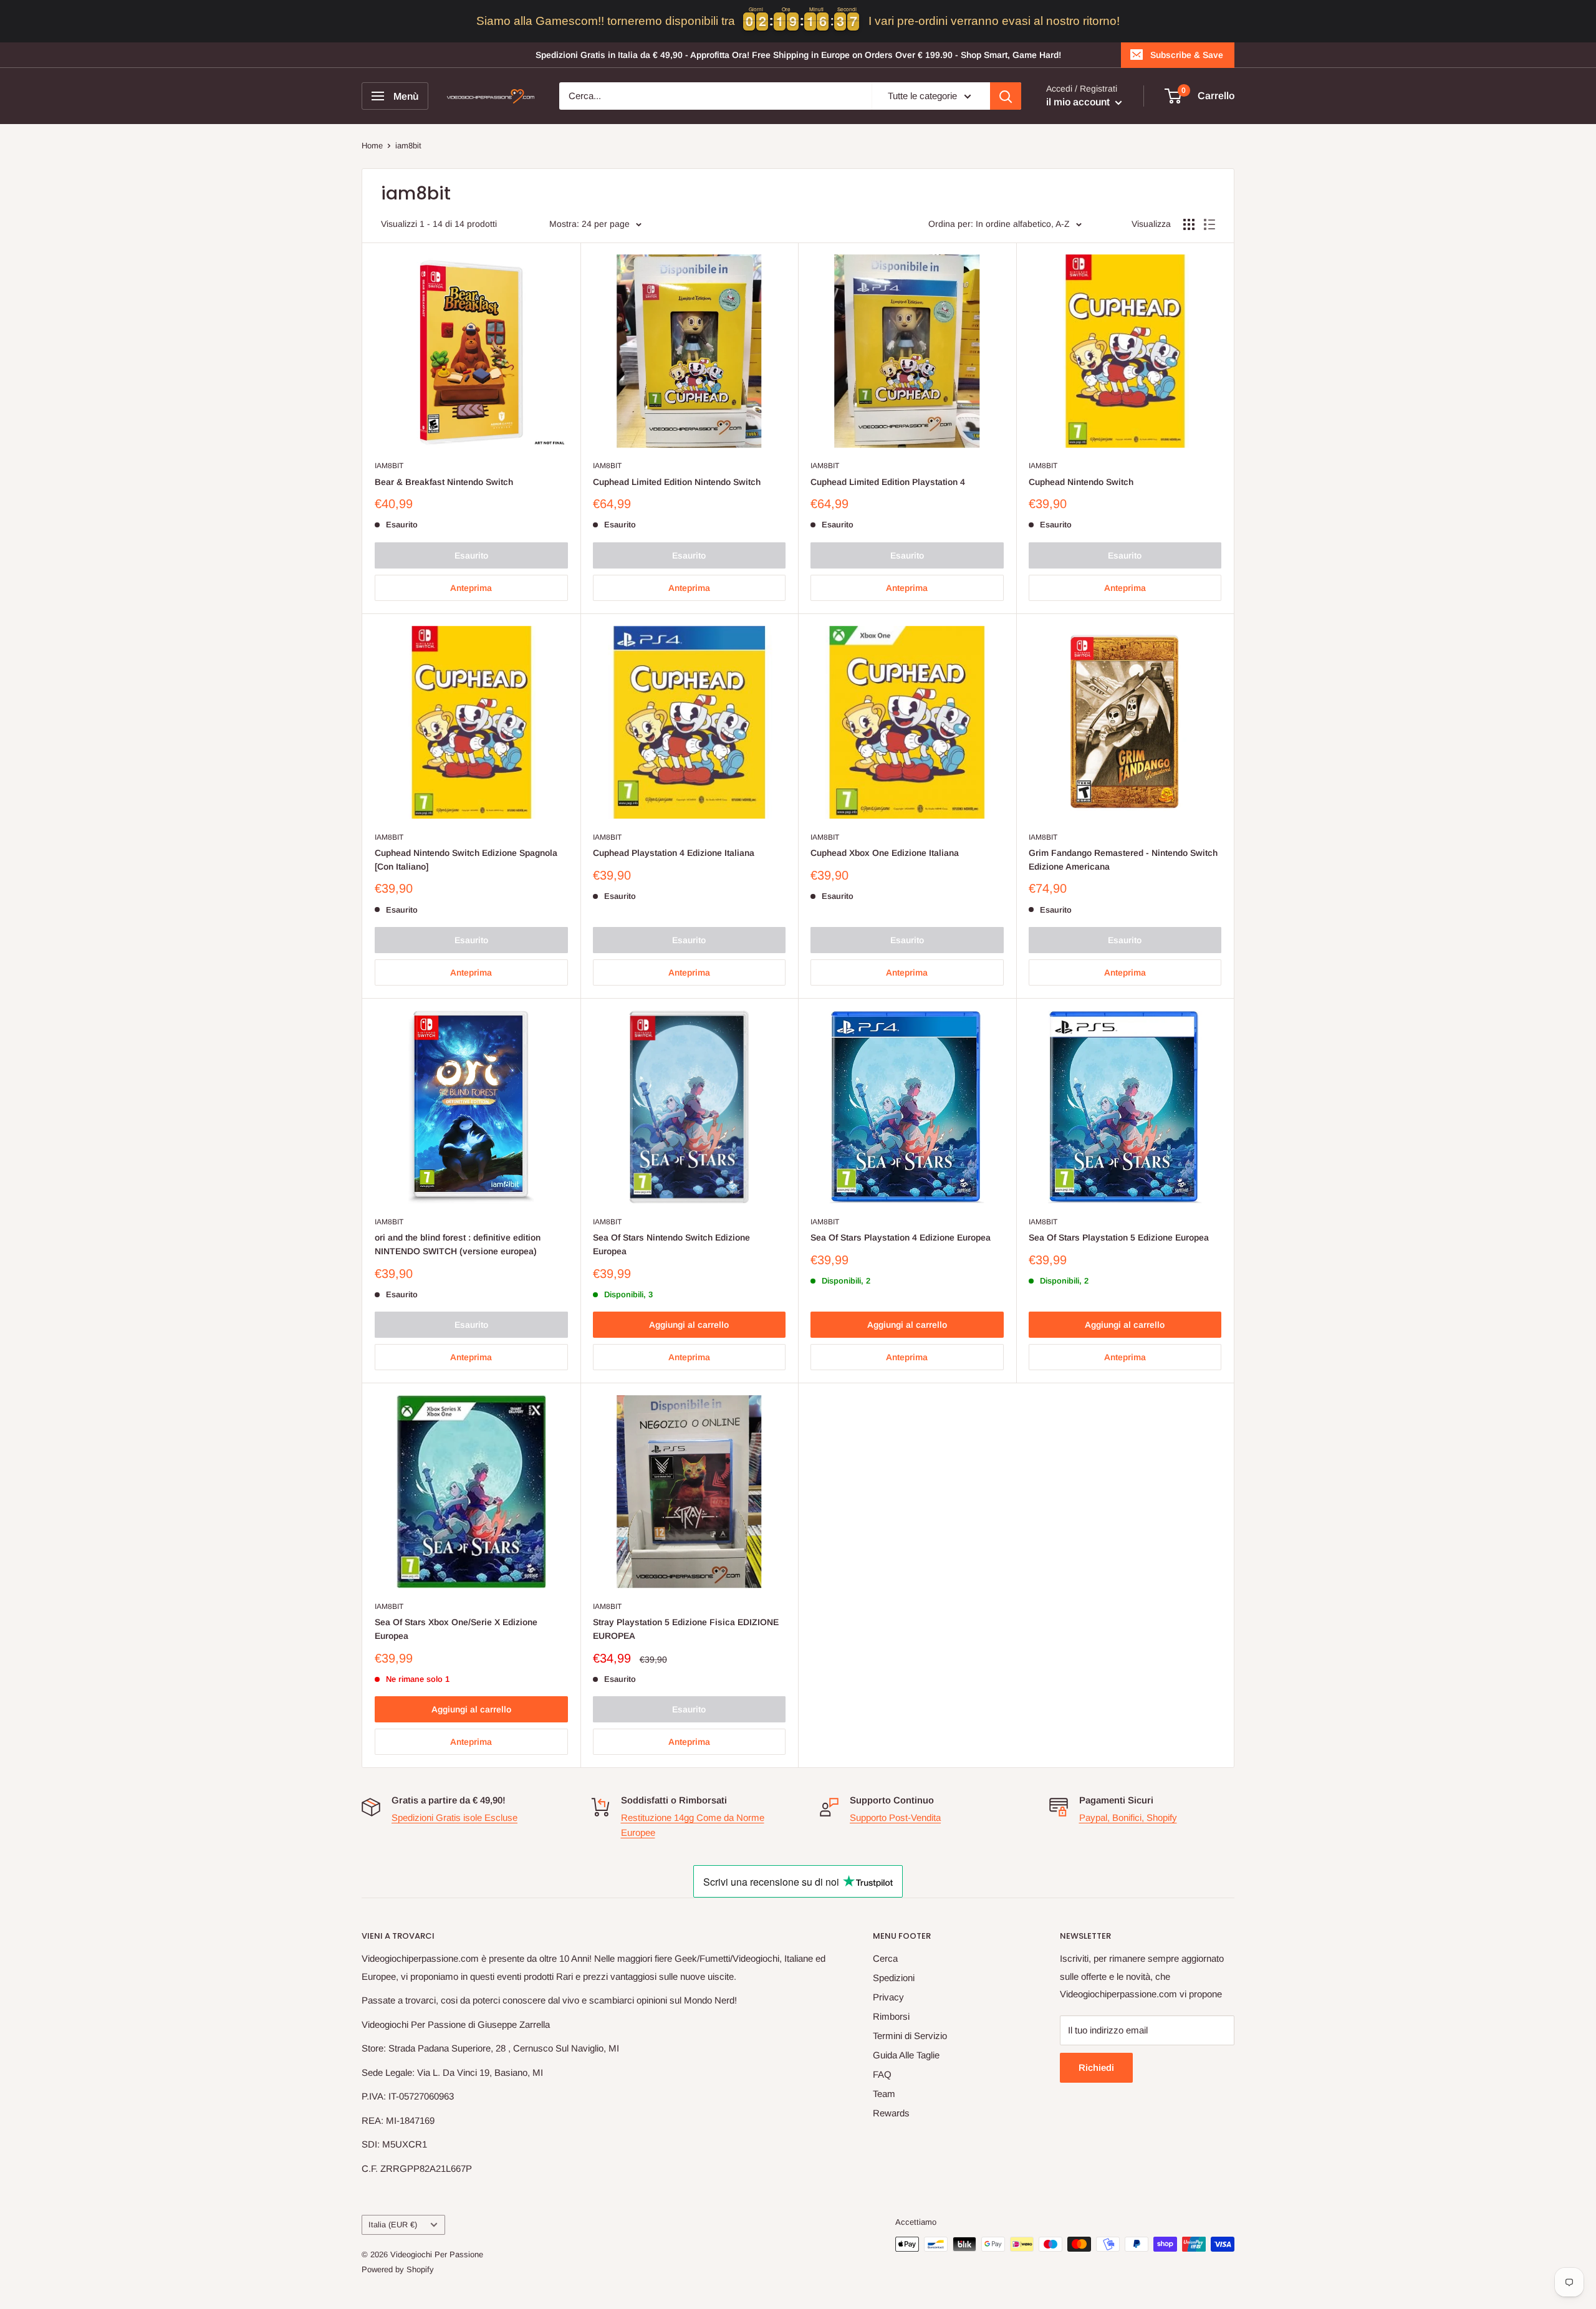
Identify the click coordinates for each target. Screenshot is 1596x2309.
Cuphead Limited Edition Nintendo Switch (677, 482)
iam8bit (408, 146)
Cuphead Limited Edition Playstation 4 (888, 482)
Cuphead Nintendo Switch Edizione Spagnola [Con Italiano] (466, 860)
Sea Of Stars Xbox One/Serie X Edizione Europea (456, 1629)
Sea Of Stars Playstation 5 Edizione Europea (1119, 1237)
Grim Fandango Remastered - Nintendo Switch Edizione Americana (1123, 860)
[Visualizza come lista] (1209, 224)
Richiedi (1096, 2067)
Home (372, 146)
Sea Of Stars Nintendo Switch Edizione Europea (671, 1244)
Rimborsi (891, 2016)
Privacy (888, 1997)
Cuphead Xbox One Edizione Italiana (885, 853)
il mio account (1079, 102)
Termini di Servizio (910, 2036)
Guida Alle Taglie (906, 2055)
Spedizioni (894, 1978)
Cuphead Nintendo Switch (1081, 482)
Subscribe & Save (1187, 55)
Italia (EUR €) (393, 2225)
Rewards (891, 2113)
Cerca (885, 1958)
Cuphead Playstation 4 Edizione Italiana (674, 853)
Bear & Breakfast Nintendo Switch (444, 482)
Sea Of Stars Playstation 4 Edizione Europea (901, 1237)
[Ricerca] (1006, 96)
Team (884, 2094)
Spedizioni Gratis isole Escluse (454, 1817)
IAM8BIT (389, 466)
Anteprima (471, 588)
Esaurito (471, 555)
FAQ (882, 2074)
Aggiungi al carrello (689, 1325)
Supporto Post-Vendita (895, 1817)
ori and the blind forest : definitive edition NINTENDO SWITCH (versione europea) (458, 1244)
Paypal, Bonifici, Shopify (1128, 1817)
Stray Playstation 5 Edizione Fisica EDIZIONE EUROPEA (686, 1629)
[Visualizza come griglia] (1189, 224)
